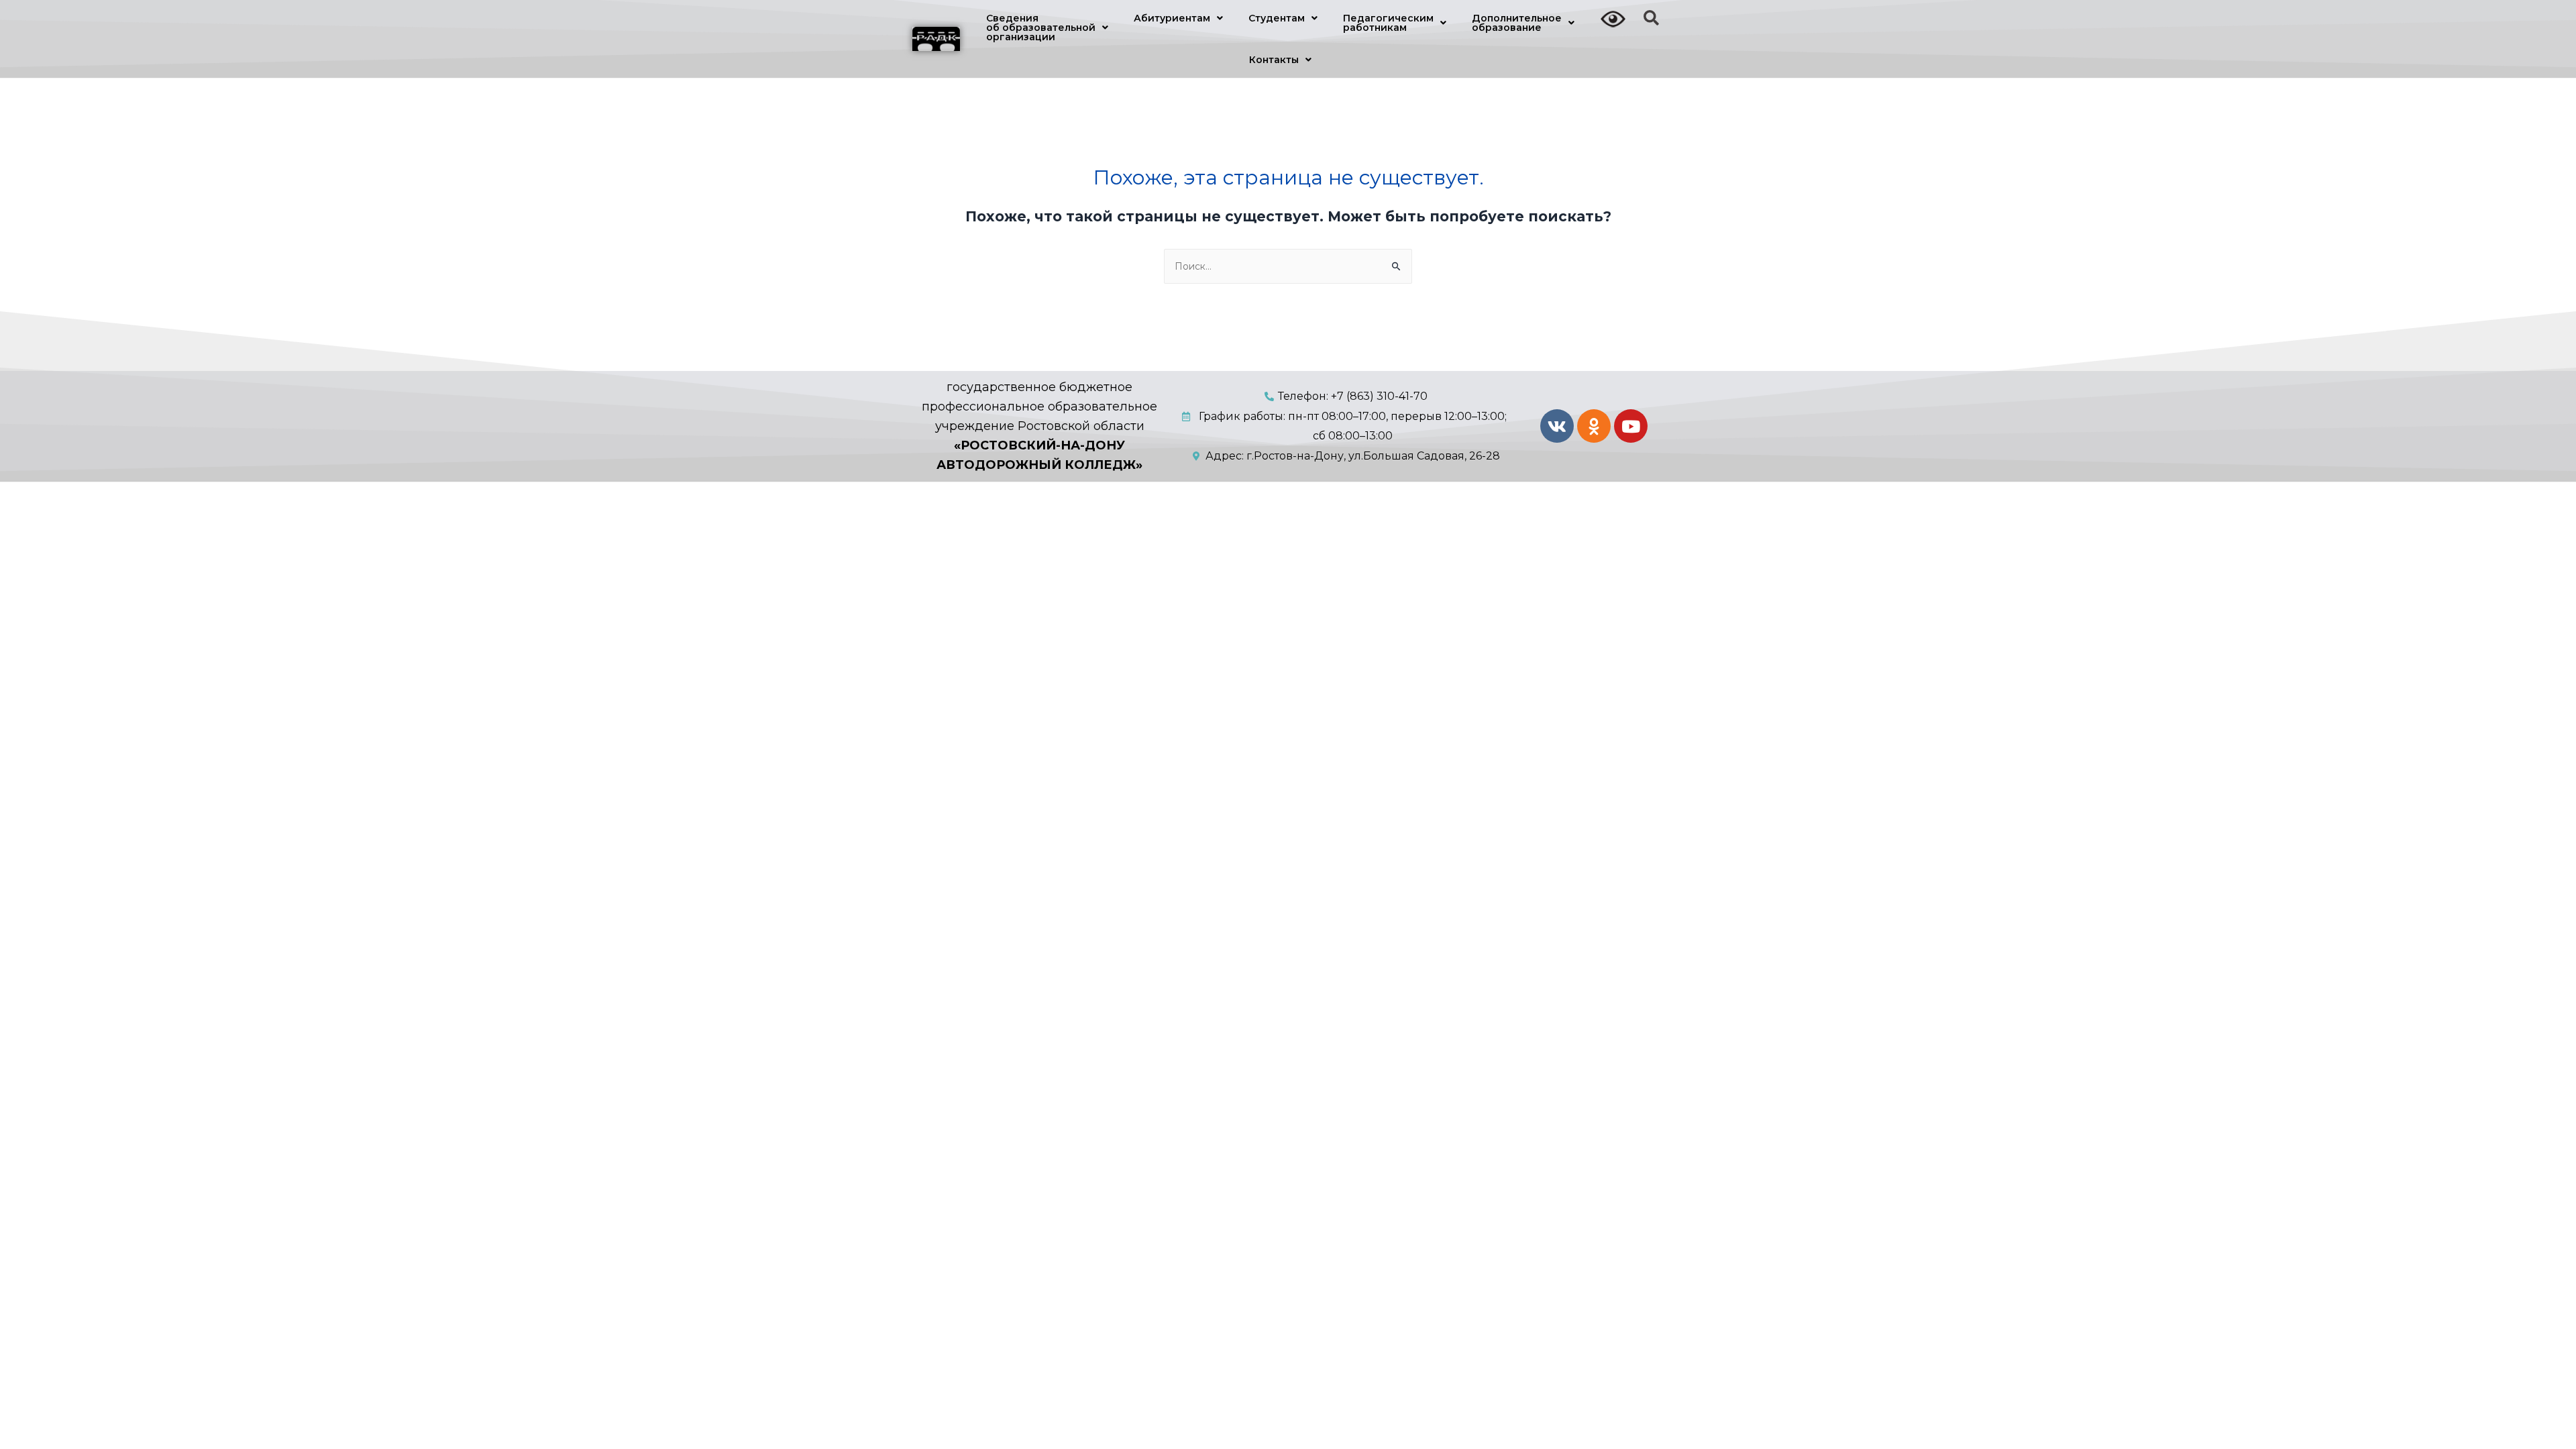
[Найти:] (1288, 266)
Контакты (1274, 60)
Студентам (1277, 18)
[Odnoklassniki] (1594, 426)
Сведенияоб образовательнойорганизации (1041, 28)
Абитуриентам (1172, 18)
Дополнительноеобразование (1517, 23)
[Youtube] (1631, 426)
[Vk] (1557, 426)
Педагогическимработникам (1388, 23)
